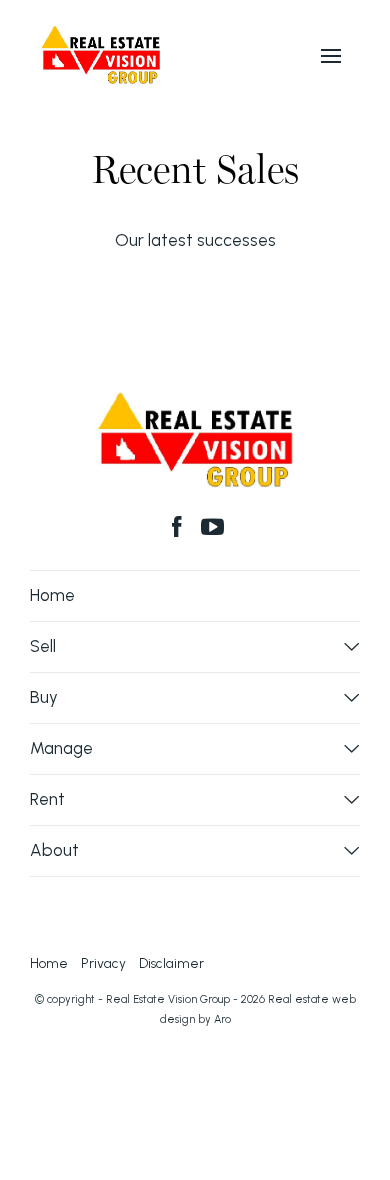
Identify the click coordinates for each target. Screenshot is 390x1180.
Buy (44, 697)
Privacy (103, 963)
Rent (47, 799)
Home (52, 595)
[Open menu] (331, 56)
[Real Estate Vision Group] (100, 53)
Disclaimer (171, 963)
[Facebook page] (180, 529)
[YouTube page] (213, 529)
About (54, 850)
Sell (43, 646)
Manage (61, 748)
